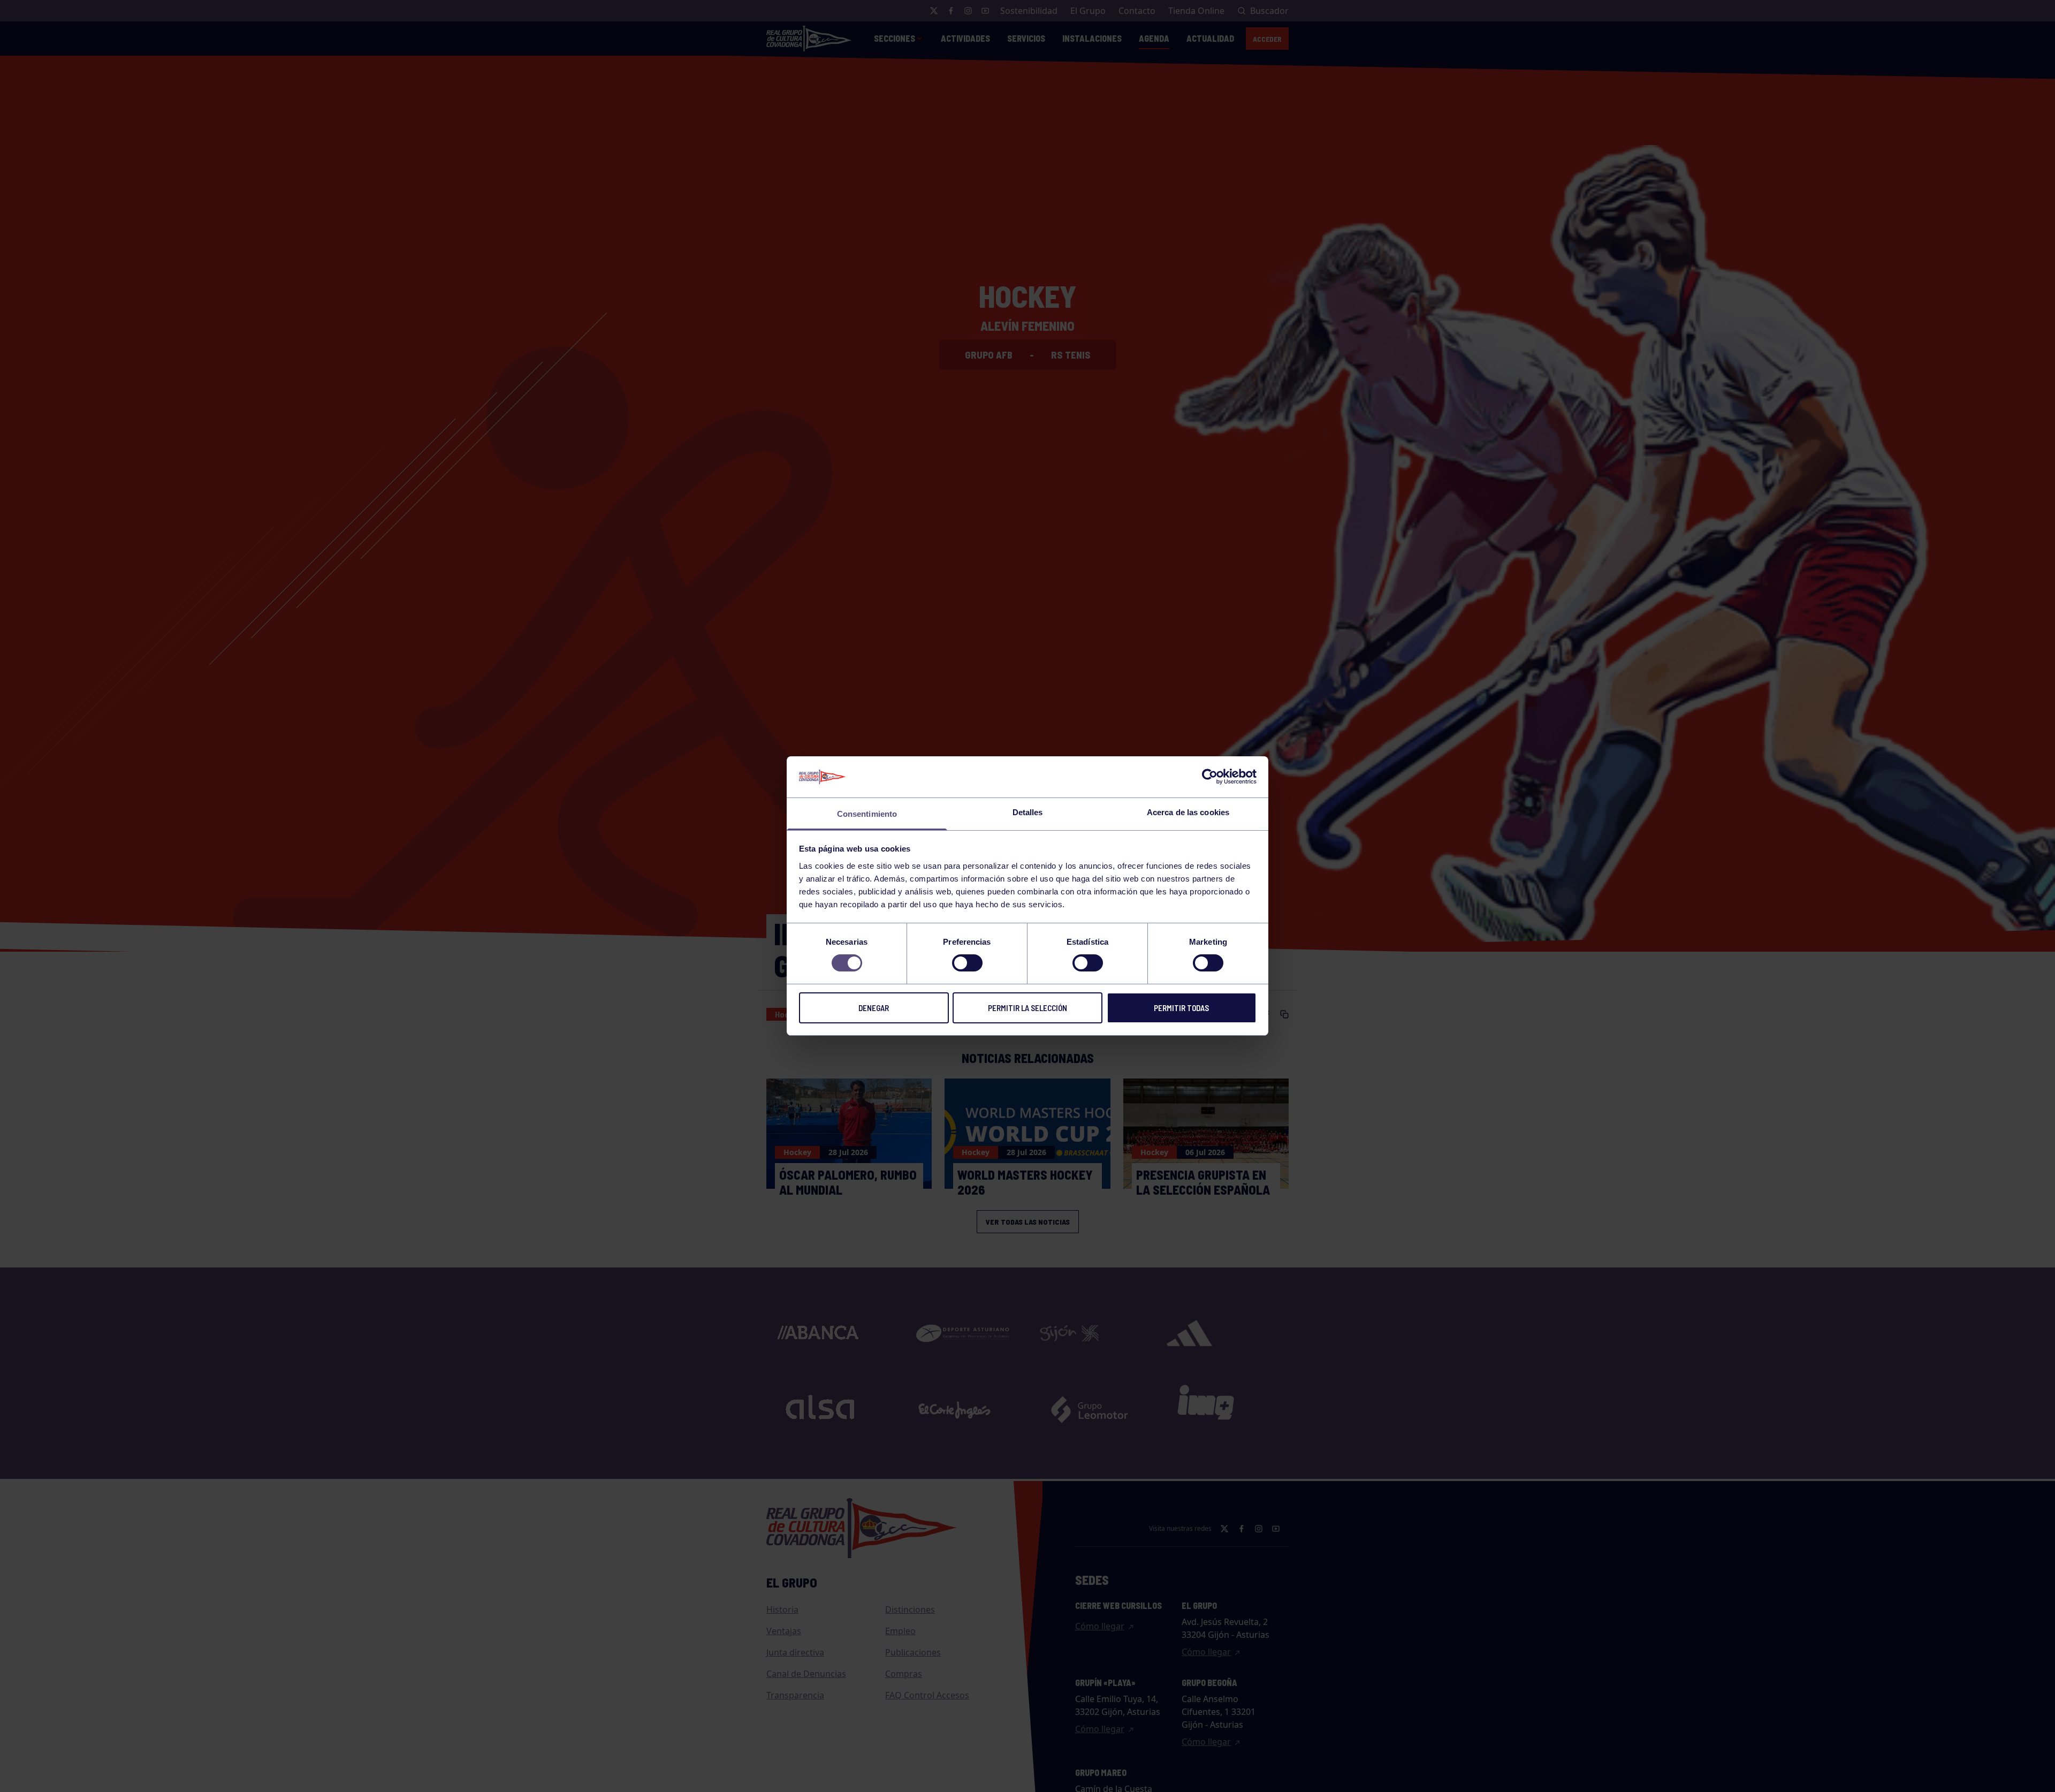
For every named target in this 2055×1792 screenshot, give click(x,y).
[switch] (967, 963)
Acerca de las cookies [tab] (1188, 812)
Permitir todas (1181, 1008)
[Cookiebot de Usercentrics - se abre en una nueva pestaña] (1210, 777)
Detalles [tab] (1028, 812)
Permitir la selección (1027, 1008)
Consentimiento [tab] (867, 814)
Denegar (874, 1008)
